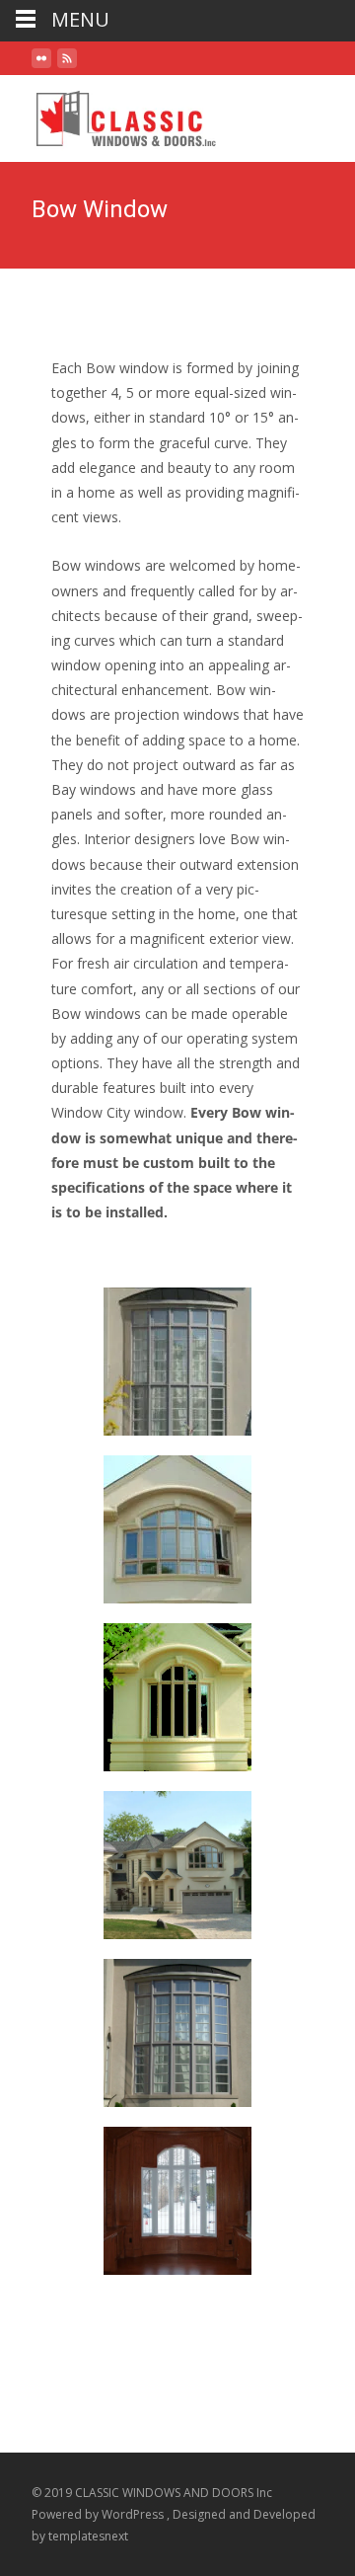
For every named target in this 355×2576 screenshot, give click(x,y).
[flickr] (41, 66)
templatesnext (88, 2536)
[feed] (67, 66)
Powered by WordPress (99, 2514)
